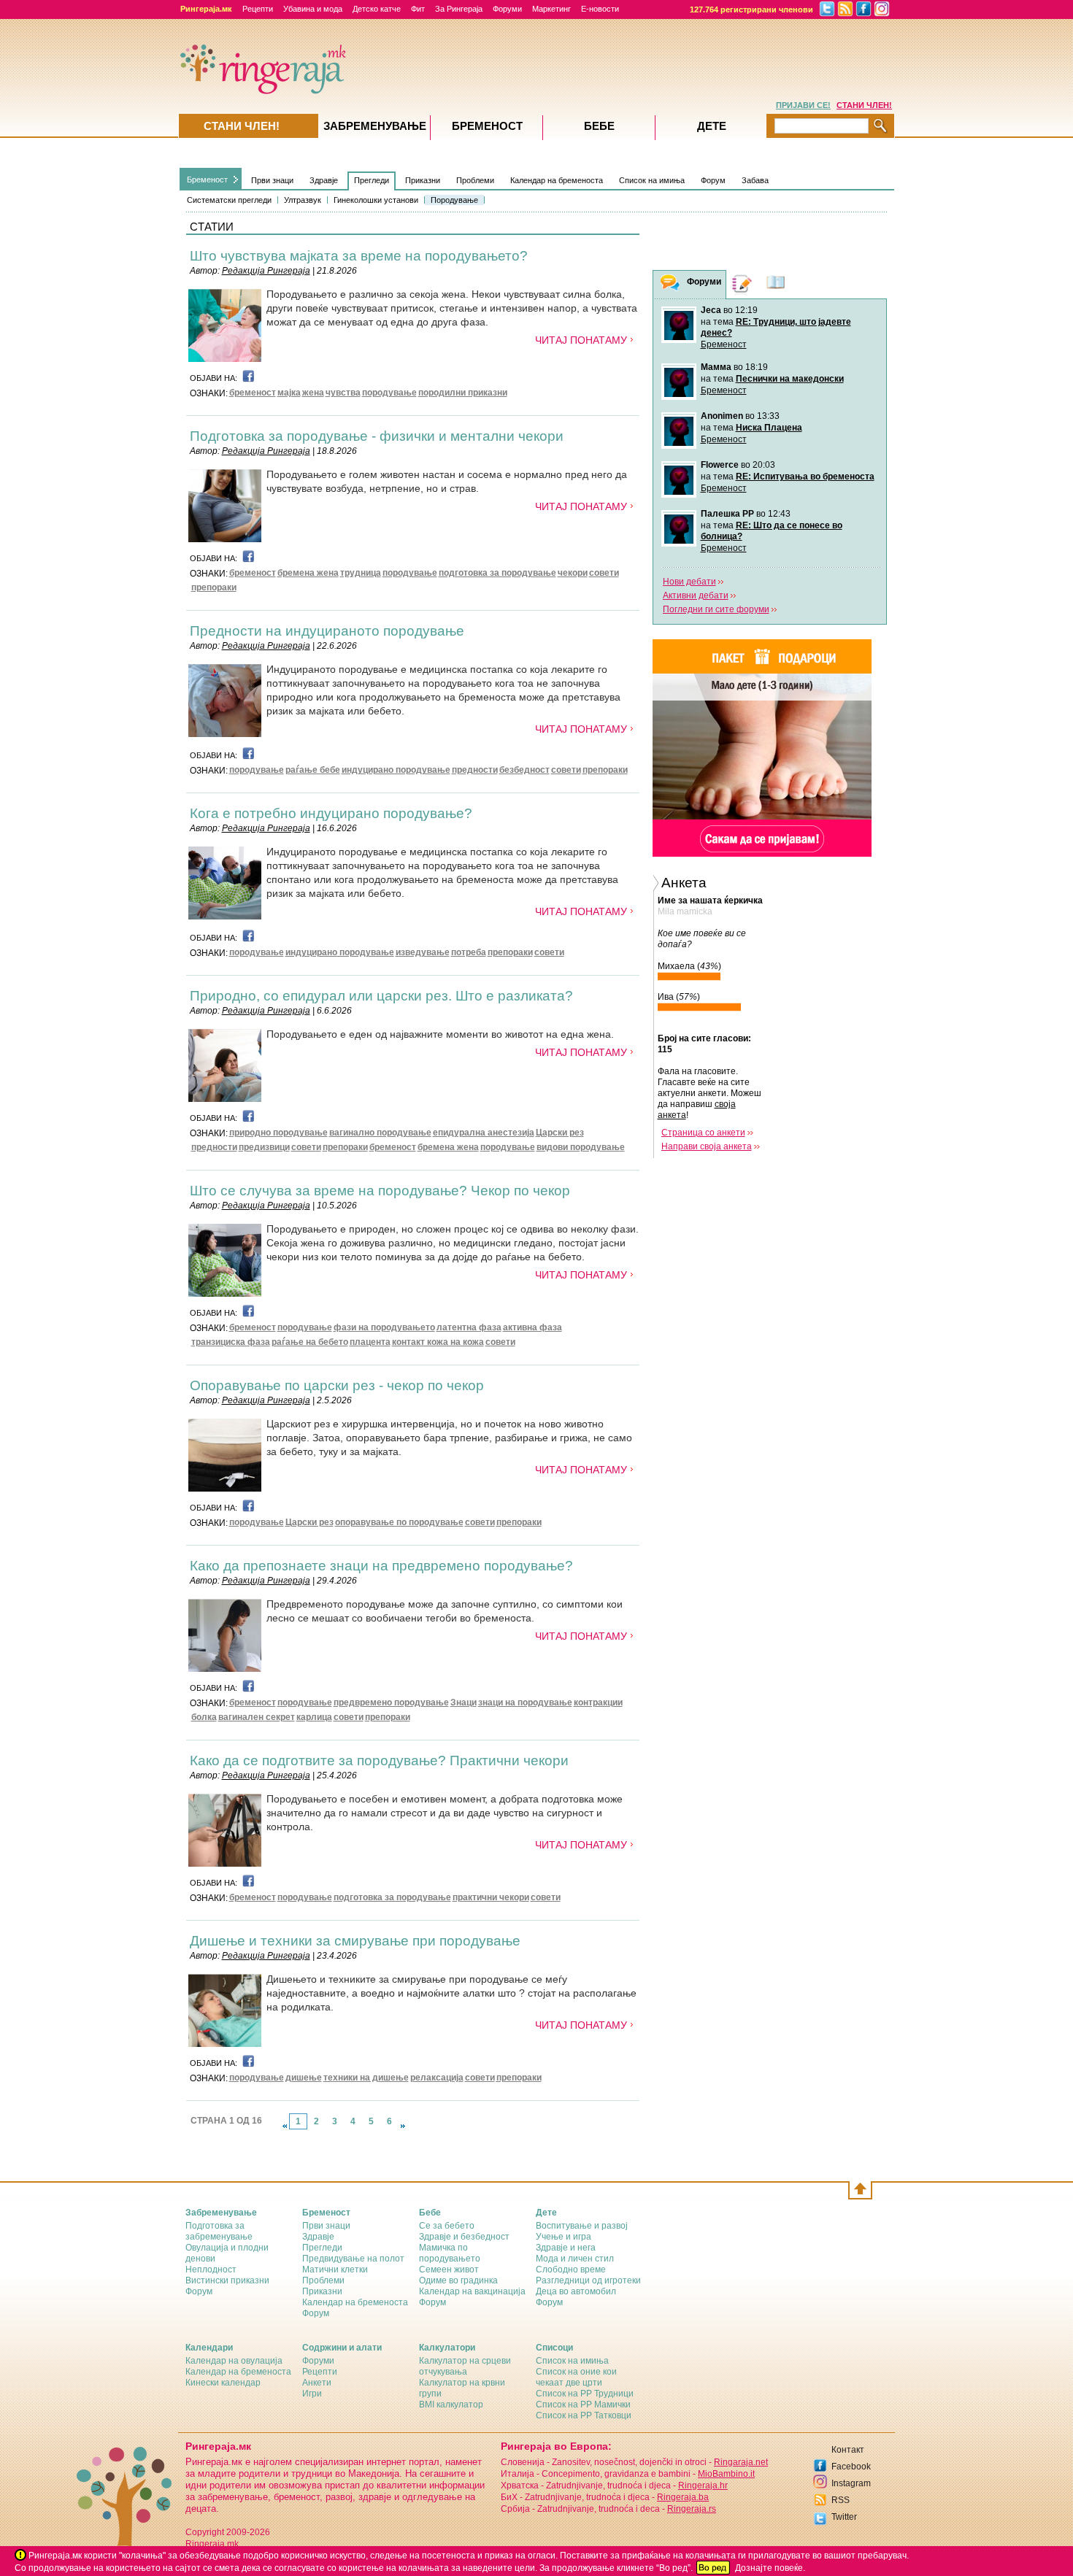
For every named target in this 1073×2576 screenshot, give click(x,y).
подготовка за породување (497, 573)
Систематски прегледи (229, 200)
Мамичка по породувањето (450, 2253)
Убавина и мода (313, 9)
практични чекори (491, 1897)
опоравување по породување (399, 1522)
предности (475, 770)
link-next (403, 2126)
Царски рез (560, 1133)
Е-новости (600, 9)
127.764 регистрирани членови (751, 9)
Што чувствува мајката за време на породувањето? (359, 256)
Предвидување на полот (353, 2259)
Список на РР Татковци (584, 2415)
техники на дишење (366, 2078)
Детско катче (377, 9)
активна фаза (532, 1327)
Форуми (507, 9)
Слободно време (571, 2270)
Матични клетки (335, 2270)
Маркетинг (551, 9)
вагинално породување (380, 1133)
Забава (755, 180)
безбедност (524, 770)
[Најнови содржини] (776, 284)
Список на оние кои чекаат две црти (576, 2377)
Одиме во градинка (458, 2280)
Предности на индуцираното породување (327, 631)
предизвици (264, 1147)
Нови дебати (689, 582)
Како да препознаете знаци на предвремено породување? (381, 1566)
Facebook (851, 2467)
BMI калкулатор (451, 2405)
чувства (343, 393)
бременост (253, 393)
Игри (312, 2394)
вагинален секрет (257, 1717)
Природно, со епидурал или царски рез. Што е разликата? (381, 996)
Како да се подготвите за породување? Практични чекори (379, 1761)
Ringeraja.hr (703, 2486)
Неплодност (211, 2270)
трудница (361, 573)
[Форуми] (670, 285)
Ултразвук (303, 200)
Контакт (848, 2450)
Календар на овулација (234, 2361)
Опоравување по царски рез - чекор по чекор (337, 1385)
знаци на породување (525, 1702)
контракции (598, 1702)
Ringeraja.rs (692, 2509)
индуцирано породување (396, 770)
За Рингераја (459, 9)
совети (604, 573)
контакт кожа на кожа (438, 1342)
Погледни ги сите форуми (716, 609)
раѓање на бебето (310, 1342)
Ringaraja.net (741, 2462)
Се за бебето (447, 2226)
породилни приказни (463, 393)
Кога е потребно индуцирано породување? (331, 813)
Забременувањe (375, 126)
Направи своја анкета (707, 1146)
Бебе (599, 126)
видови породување (581, 1147)
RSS (841, 2500)
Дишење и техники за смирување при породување (355, 1941)
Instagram (851, 2483)
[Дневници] (742, 284)
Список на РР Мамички (583, 2405)
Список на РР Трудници (585, 2394)
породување (389, 393)
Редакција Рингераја (266, 271)
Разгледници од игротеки (588, 2280)
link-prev (285, 2126)
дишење (304, 2078)
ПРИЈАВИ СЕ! (803, 105)
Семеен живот (449, 2270)
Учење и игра (564, 2237)
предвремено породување (391, 1702)
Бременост (207, 180)
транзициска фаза (231, 1342)
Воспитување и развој (582, 2226)
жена (313, 393)
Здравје (324, 180)
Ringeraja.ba (683, 2497)
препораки (214, 587)
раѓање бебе (313, 770)
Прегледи (372, 180)
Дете (712, 126)
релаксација (437, 2078)
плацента (370, 1342)
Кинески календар (223, 2383)
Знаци (464, 1702)
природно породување (278, 1133)
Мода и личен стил (575, 2259)
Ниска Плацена (769, 428)
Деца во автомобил (576, 2291)
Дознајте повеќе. (770, 2568)
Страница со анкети (703, 1133)
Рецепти (258, 9)
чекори (573, 573)
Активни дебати (696, 595)
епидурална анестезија (484, 1133)
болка (204, 1717)
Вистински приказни (227, 2280)
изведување (423, 952)
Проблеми (475, 180)
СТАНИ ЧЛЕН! (864, 105)
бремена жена (308, 573)
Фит (418, 9)
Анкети (317, 2383)
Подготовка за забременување (219, 2231)
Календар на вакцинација (472, 2291)
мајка (289, 393)
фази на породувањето (384, 1327)
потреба (469, 952)
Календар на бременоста (557, 180)
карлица (314, 1717)
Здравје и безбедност (464, 2237)
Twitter (844, 2517)
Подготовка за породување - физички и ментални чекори (377, 436)
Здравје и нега (566, 2248)
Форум (713, 180)
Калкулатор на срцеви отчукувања (465, 2366)
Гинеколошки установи (376, 200)
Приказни (423, 180)
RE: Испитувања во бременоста (805, 477)
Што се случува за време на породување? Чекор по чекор (380, 1191)
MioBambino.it (726, 2474)
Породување (454, 200)
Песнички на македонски (790, 379)
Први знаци (272, 180)
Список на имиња (652, 180)
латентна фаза (469, 1327)
